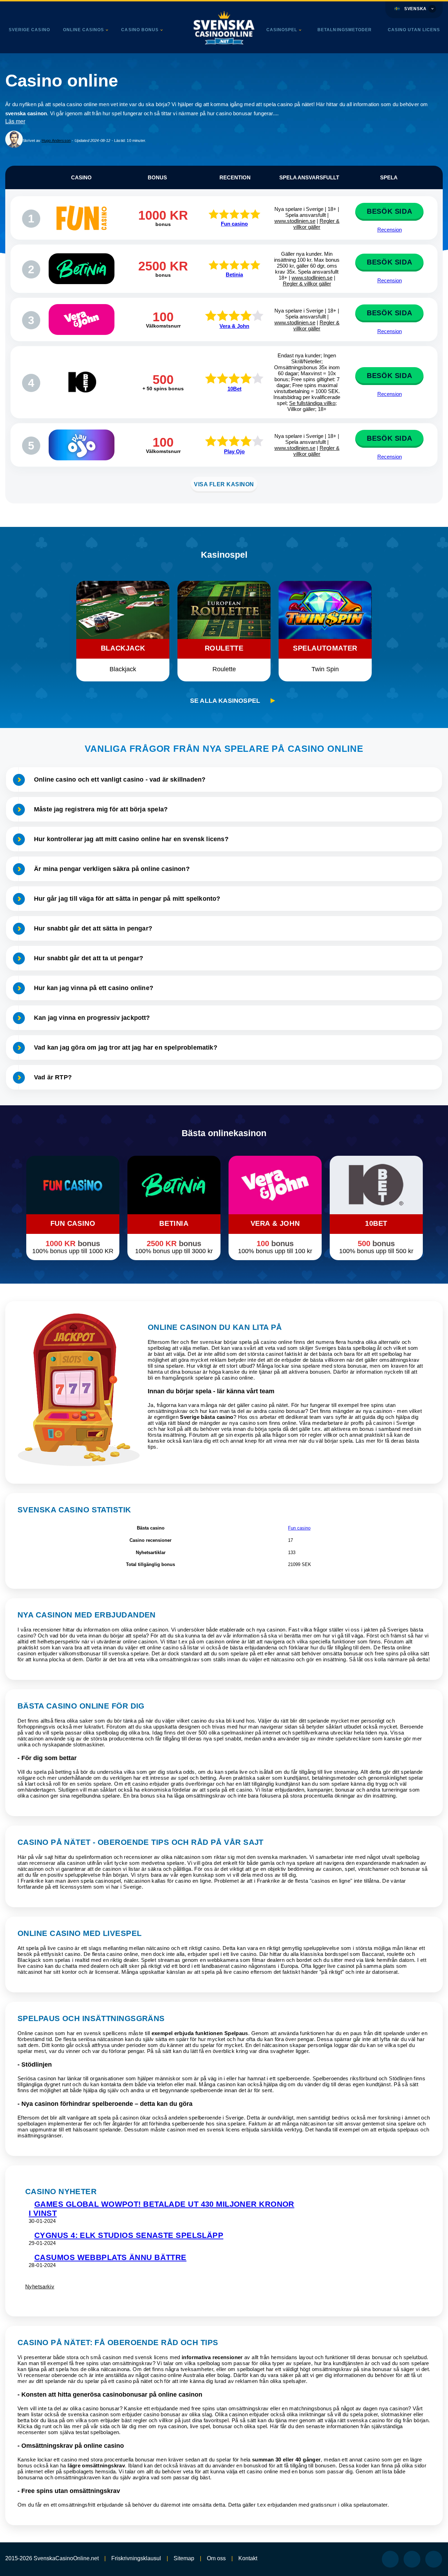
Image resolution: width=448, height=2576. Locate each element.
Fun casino (234, 224)
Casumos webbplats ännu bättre (110, 2257)
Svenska (415, 9)
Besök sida (389, 211)
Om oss (216, 2558)
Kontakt (248, 2558)
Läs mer (15, 121)
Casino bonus (140, 30)
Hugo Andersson (56, 140)
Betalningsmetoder (345, 30)
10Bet (234, 389)
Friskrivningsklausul (136, 2558)
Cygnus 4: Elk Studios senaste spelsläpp (129, 2235)
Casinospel (282, 30)
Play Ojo (234, 451)
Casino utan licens (414, 30)
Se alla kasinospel (225, 701)
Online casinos (84, 30)
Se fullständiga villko (312, 403)
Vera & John (234, 326)
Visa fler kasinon (224, 484)
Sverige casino (29, 30)
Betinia (234, 274)
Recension (390, 230)
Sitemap (184, 2558)
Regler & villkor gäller (316, 224)
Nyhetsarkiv (40, 2286)
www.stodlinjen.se (295, 221)
